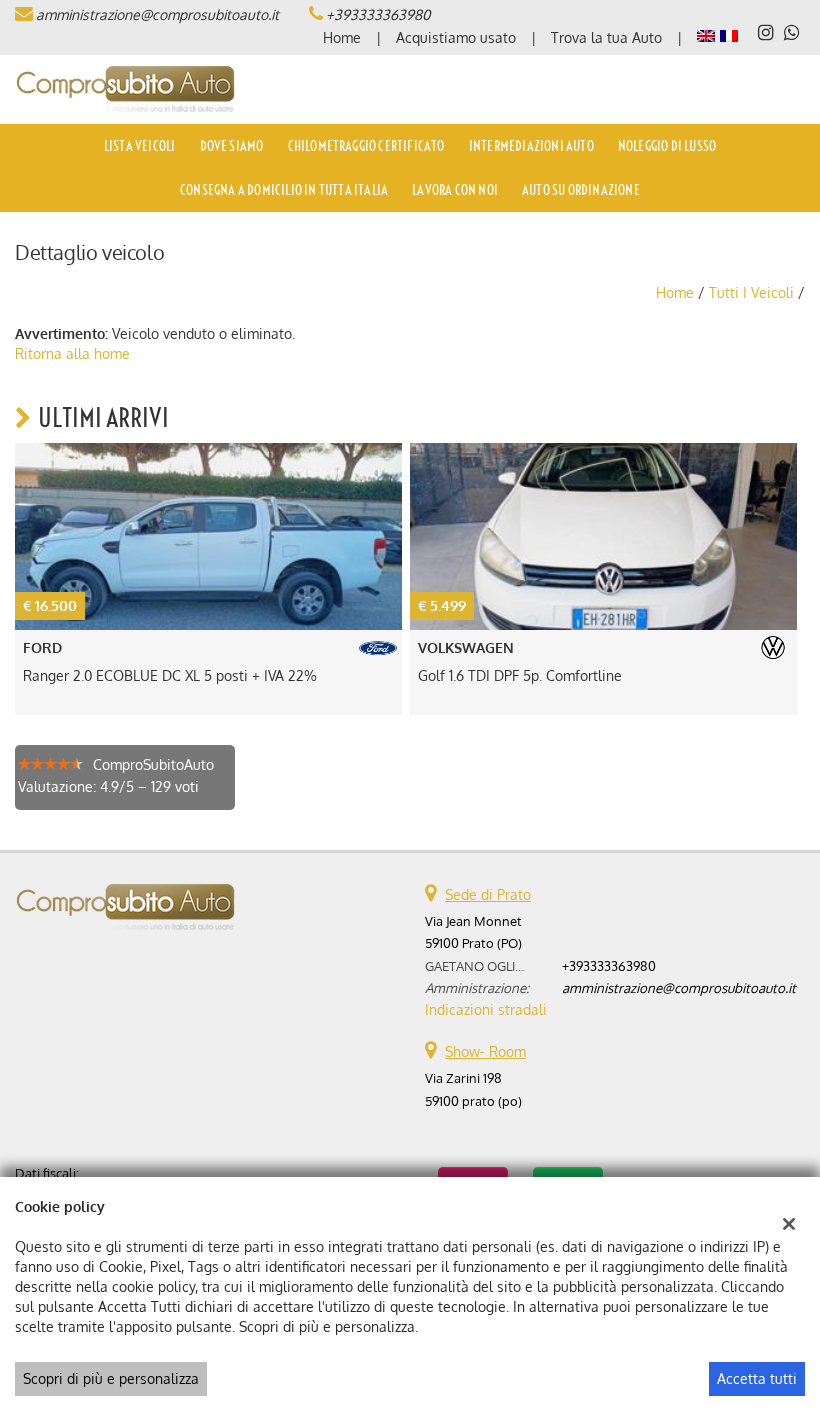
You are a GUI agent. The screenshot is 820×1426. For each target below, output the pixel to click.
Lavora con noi (455, 190)
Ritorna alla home (72, 353)
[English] (706, 34)
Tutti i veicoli (751, 292)
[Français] (729, 34)
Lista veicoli (140, 146)
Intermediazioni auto (531, 146)
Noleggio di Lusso (667, 146)
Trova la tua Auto (606, 37)
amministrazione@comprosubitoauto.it (157, 14)
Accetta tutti (757, 1378)
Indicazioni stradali (486, 1009)
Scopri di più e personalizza (111, 1378)
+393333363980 (378, 14)
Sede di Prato (488, 894)
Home (342, 37)
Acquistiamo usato (456, 37)
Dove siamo (232, 146)
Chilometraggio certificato (366, 146)
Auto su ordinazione (581, 190)
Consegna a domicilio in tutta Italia (284, 190)
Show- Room (485, 1051)
